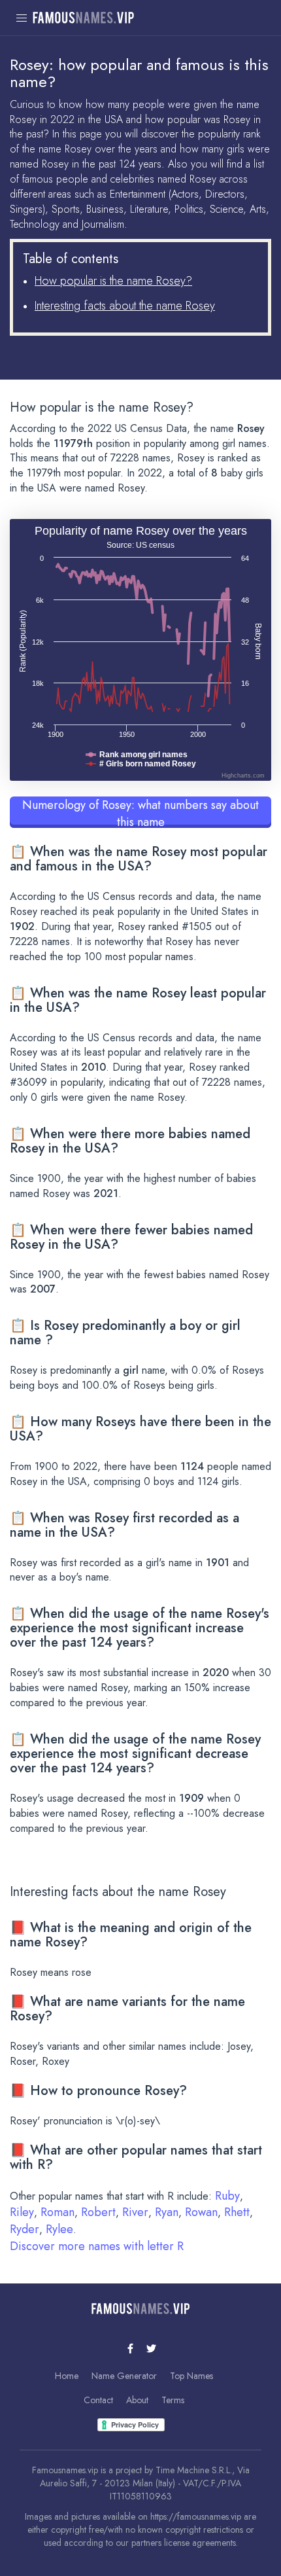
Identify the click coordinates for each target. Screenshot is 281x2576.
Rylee (59, 2229)
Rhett (237, 2212)
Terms (173, 2400)
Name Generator (124, 2376)
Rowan (201, 2212)
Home (67, 2376)
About (137, 2400)
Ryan (167, 2212)
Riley (22, 2212)
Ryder (25, 2229)
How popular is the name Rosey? (113, 281)
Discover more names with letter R (97, 2246)
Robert (98, 2212)
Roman (58, 2212)
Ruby (227, 2196)
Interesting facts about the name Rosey (125, 306)
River (135, 2212)
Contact (98, 2400)
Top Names (191, 2376)
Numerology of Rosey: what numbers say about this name (140, 812)
